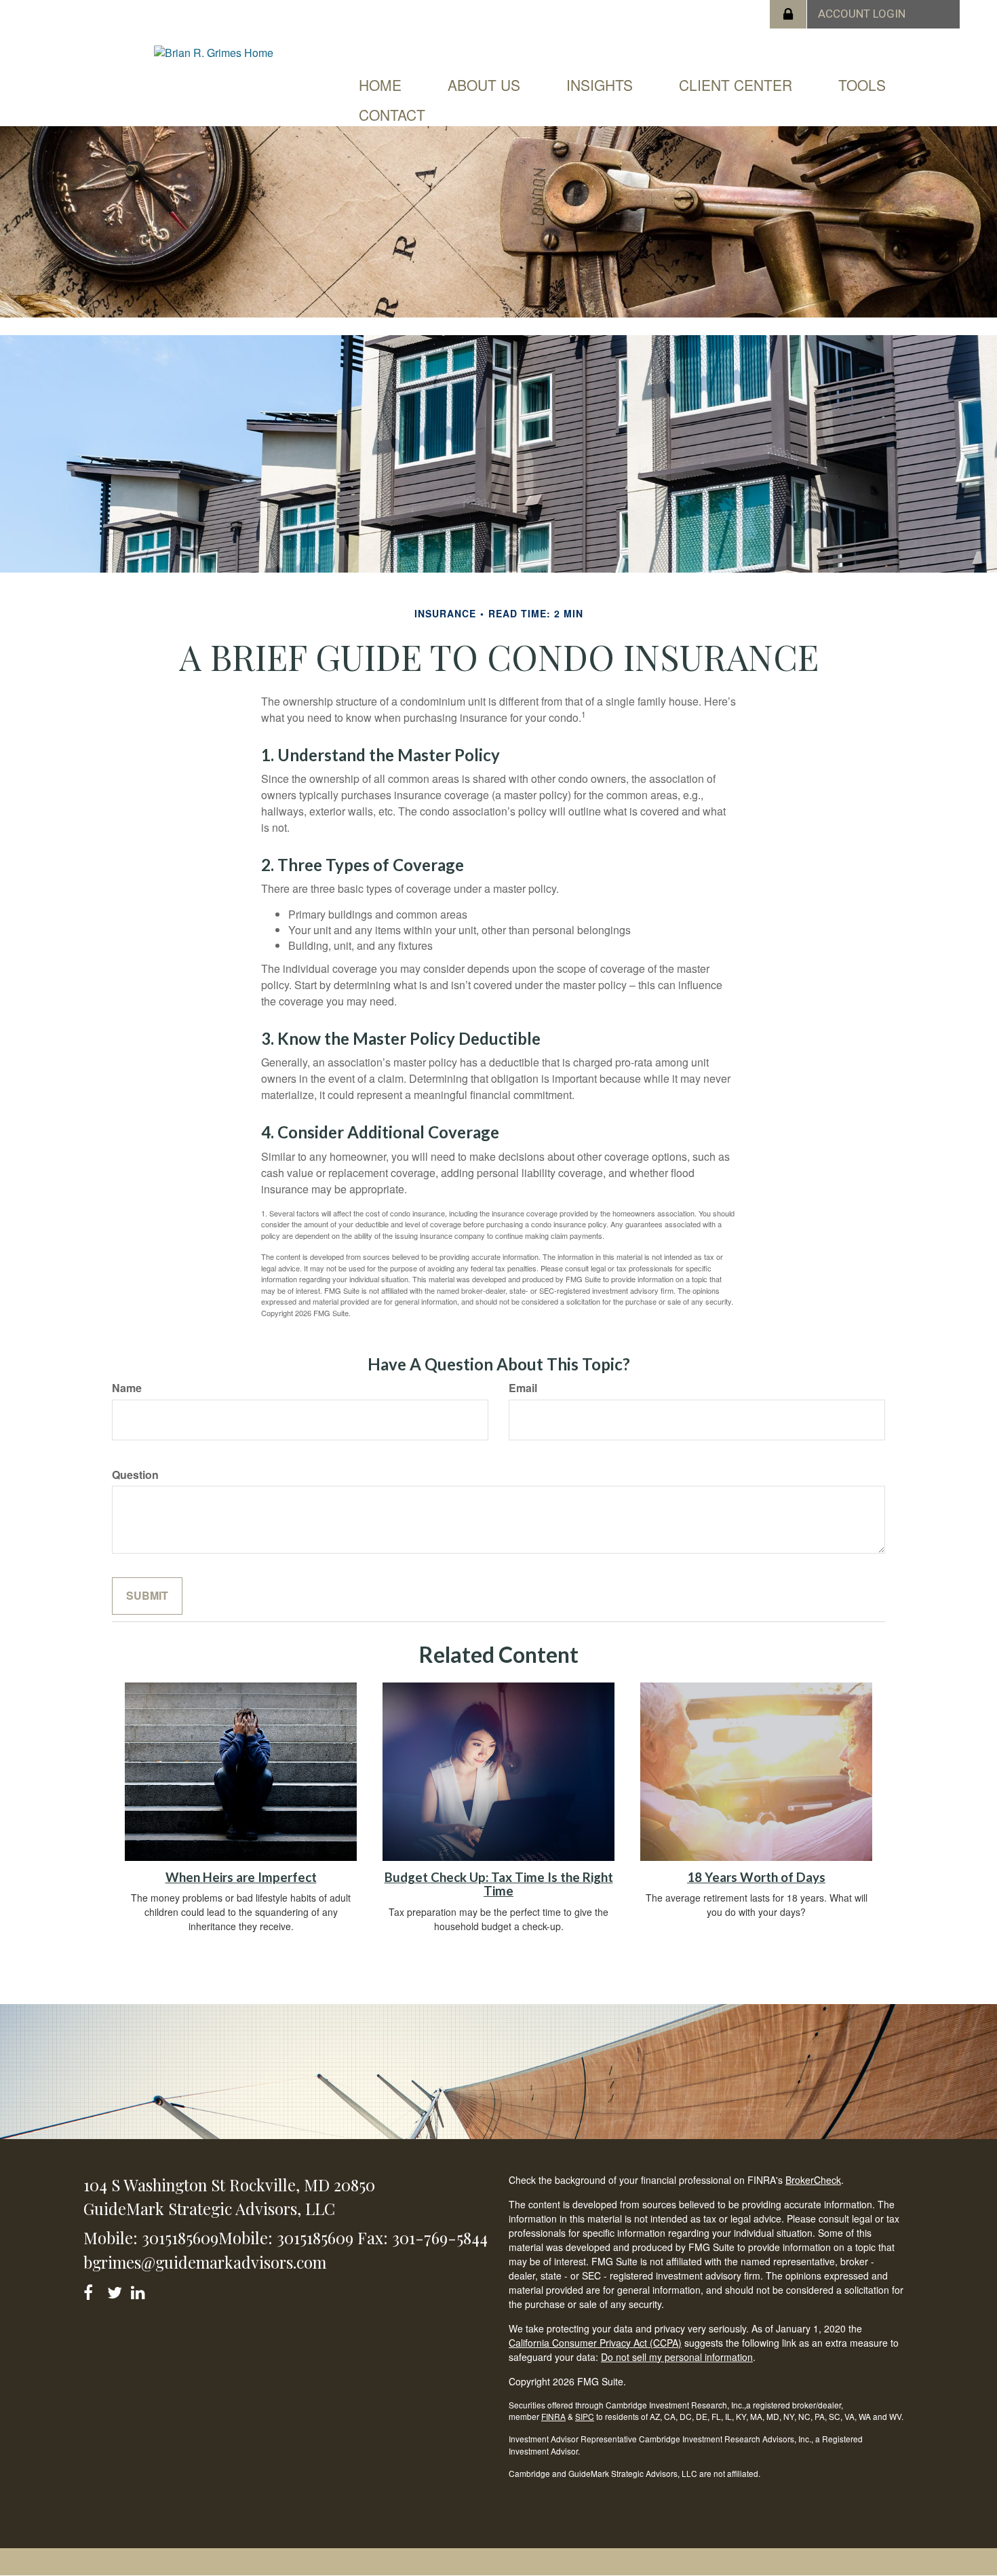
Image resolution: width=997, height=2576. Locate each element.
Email (523, 1388)
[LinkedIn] (140, 2290)
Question (135, 1475)
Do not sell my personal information (677, 2357)
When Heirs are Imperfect (241, 1877)
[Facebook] (93, 2290)
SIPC (585, 2416)
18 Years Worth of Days (756, 1877)
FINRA (553, 2416)
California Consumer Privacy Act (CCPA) (595, 2343)
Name (127, 1388)
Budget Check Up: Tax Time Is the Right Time (499, 1884)
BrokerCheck (813, 2180)
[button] (484, 85)
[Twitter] (116, 2290)
